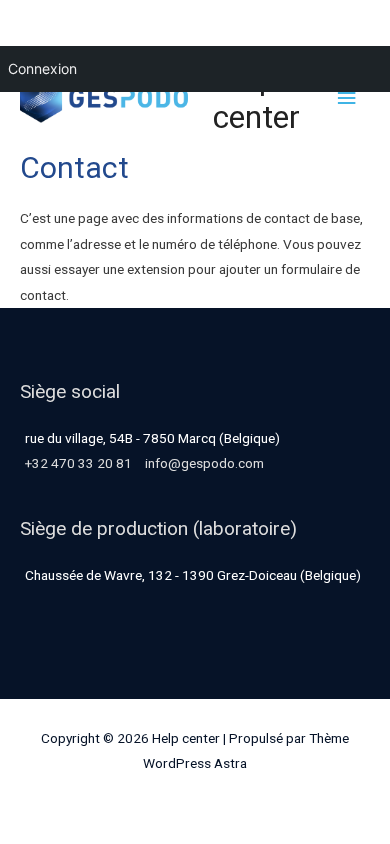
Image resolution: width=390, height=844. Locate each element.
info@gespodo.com (204, 463)
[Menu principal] (347, 98)
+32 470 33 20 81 (78, 463)
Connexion (42, 68)
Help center (256, 98)
